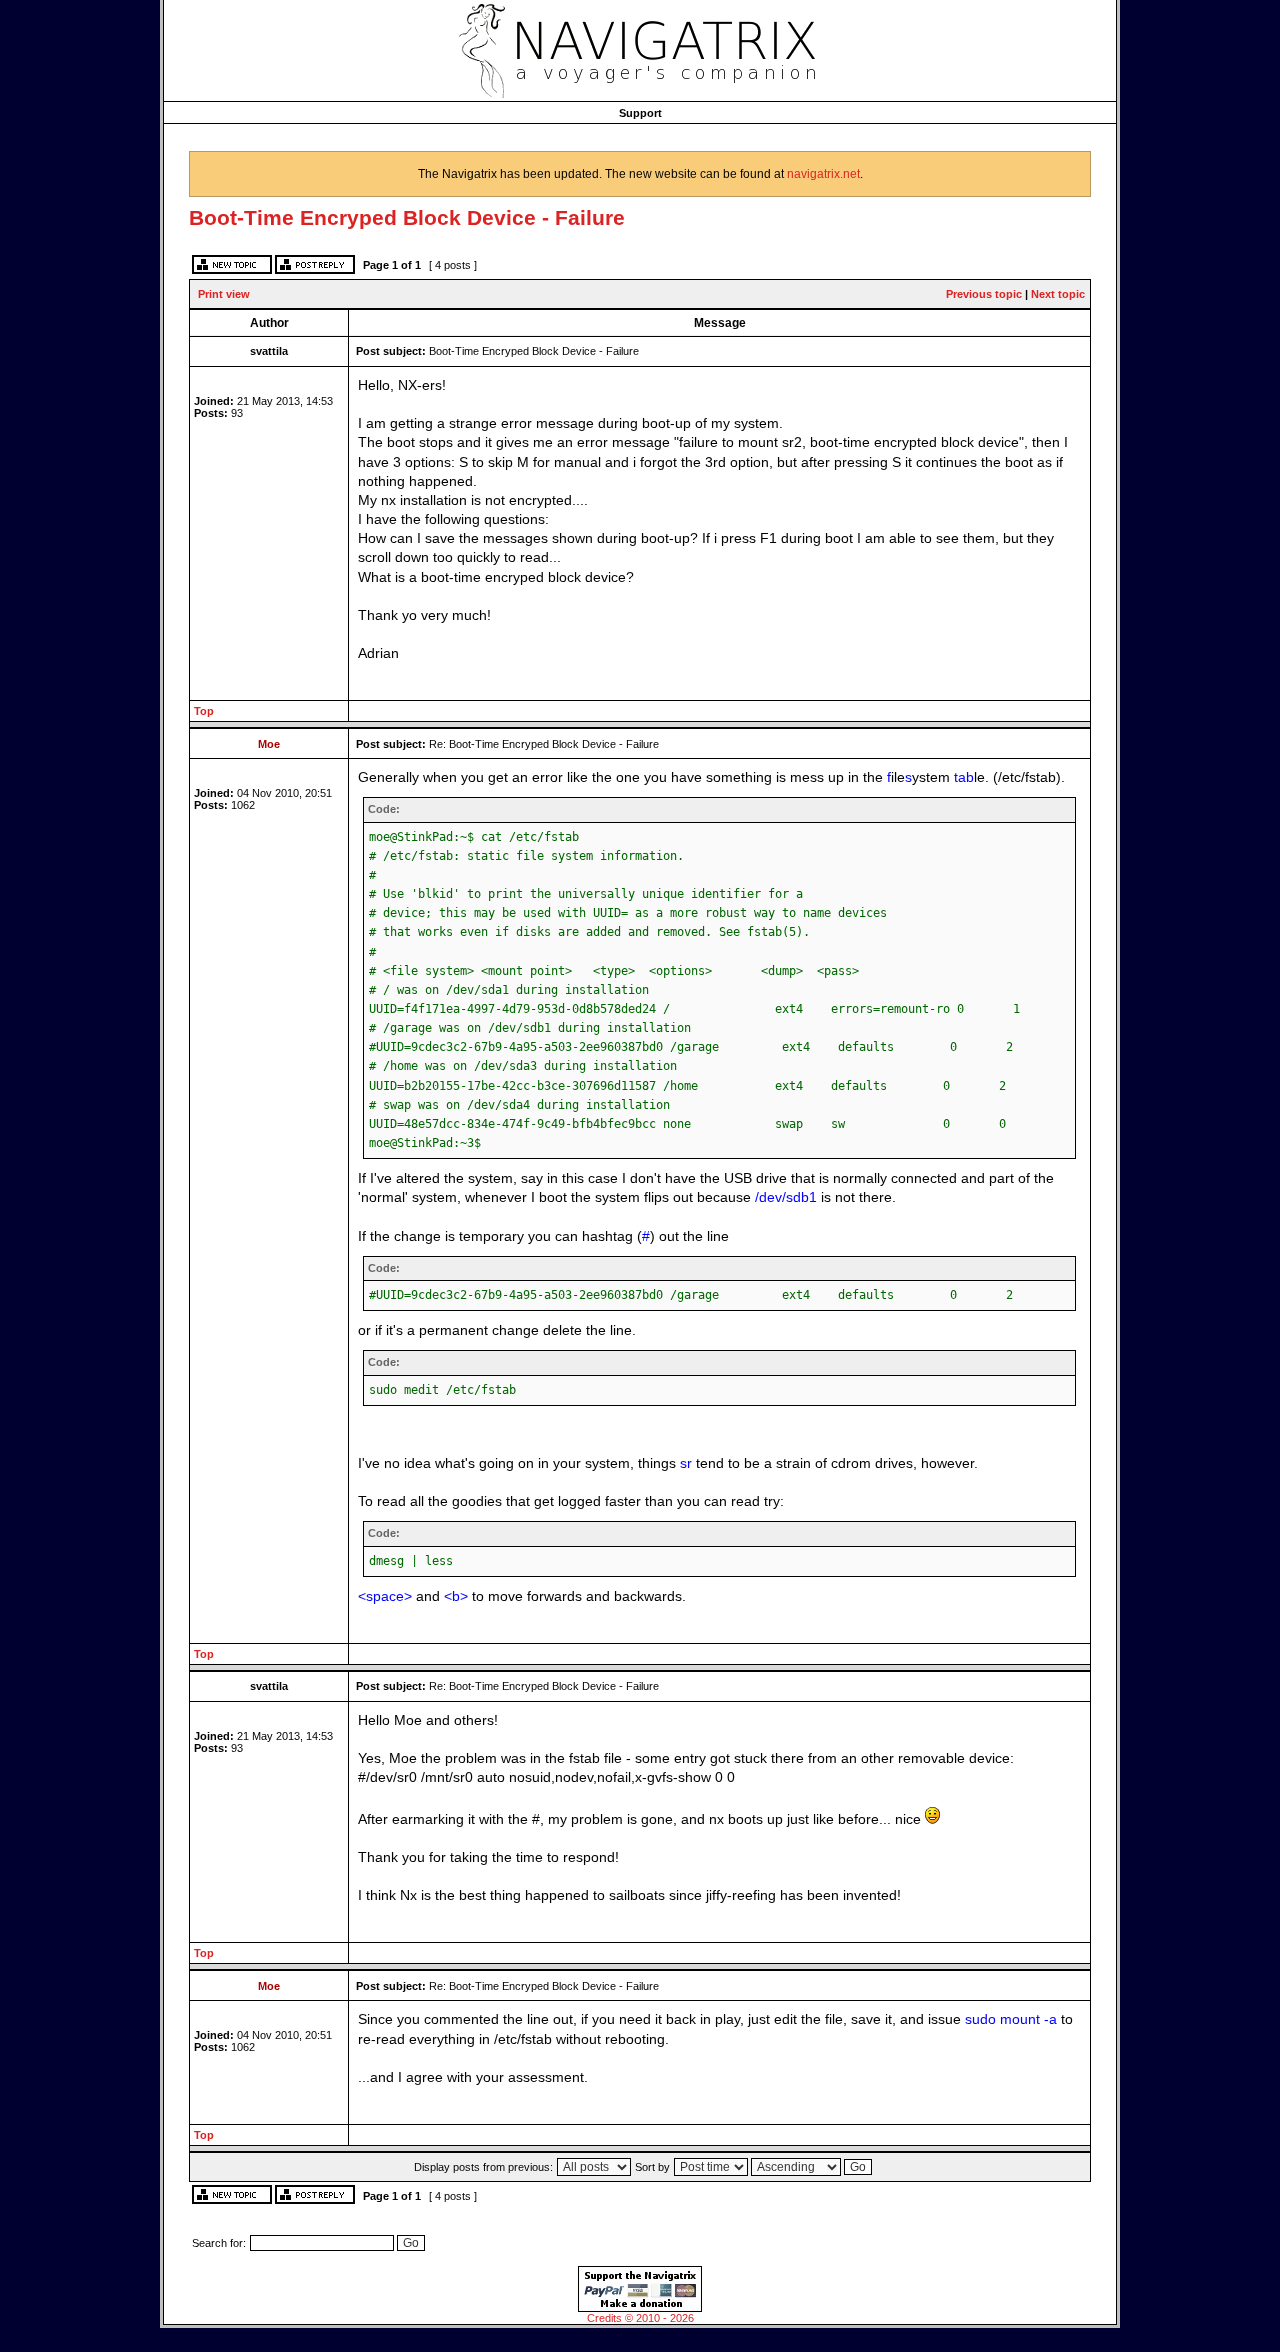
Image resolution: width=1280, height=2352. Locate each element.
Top (204, 711)
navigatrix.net (823, 174)
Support (640, 113)
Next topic (1058, 294)
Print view (224, 294)
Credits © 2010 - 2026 (640, 2318)
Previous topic (984, 294)
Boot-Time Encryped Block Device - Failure (407, 217)
